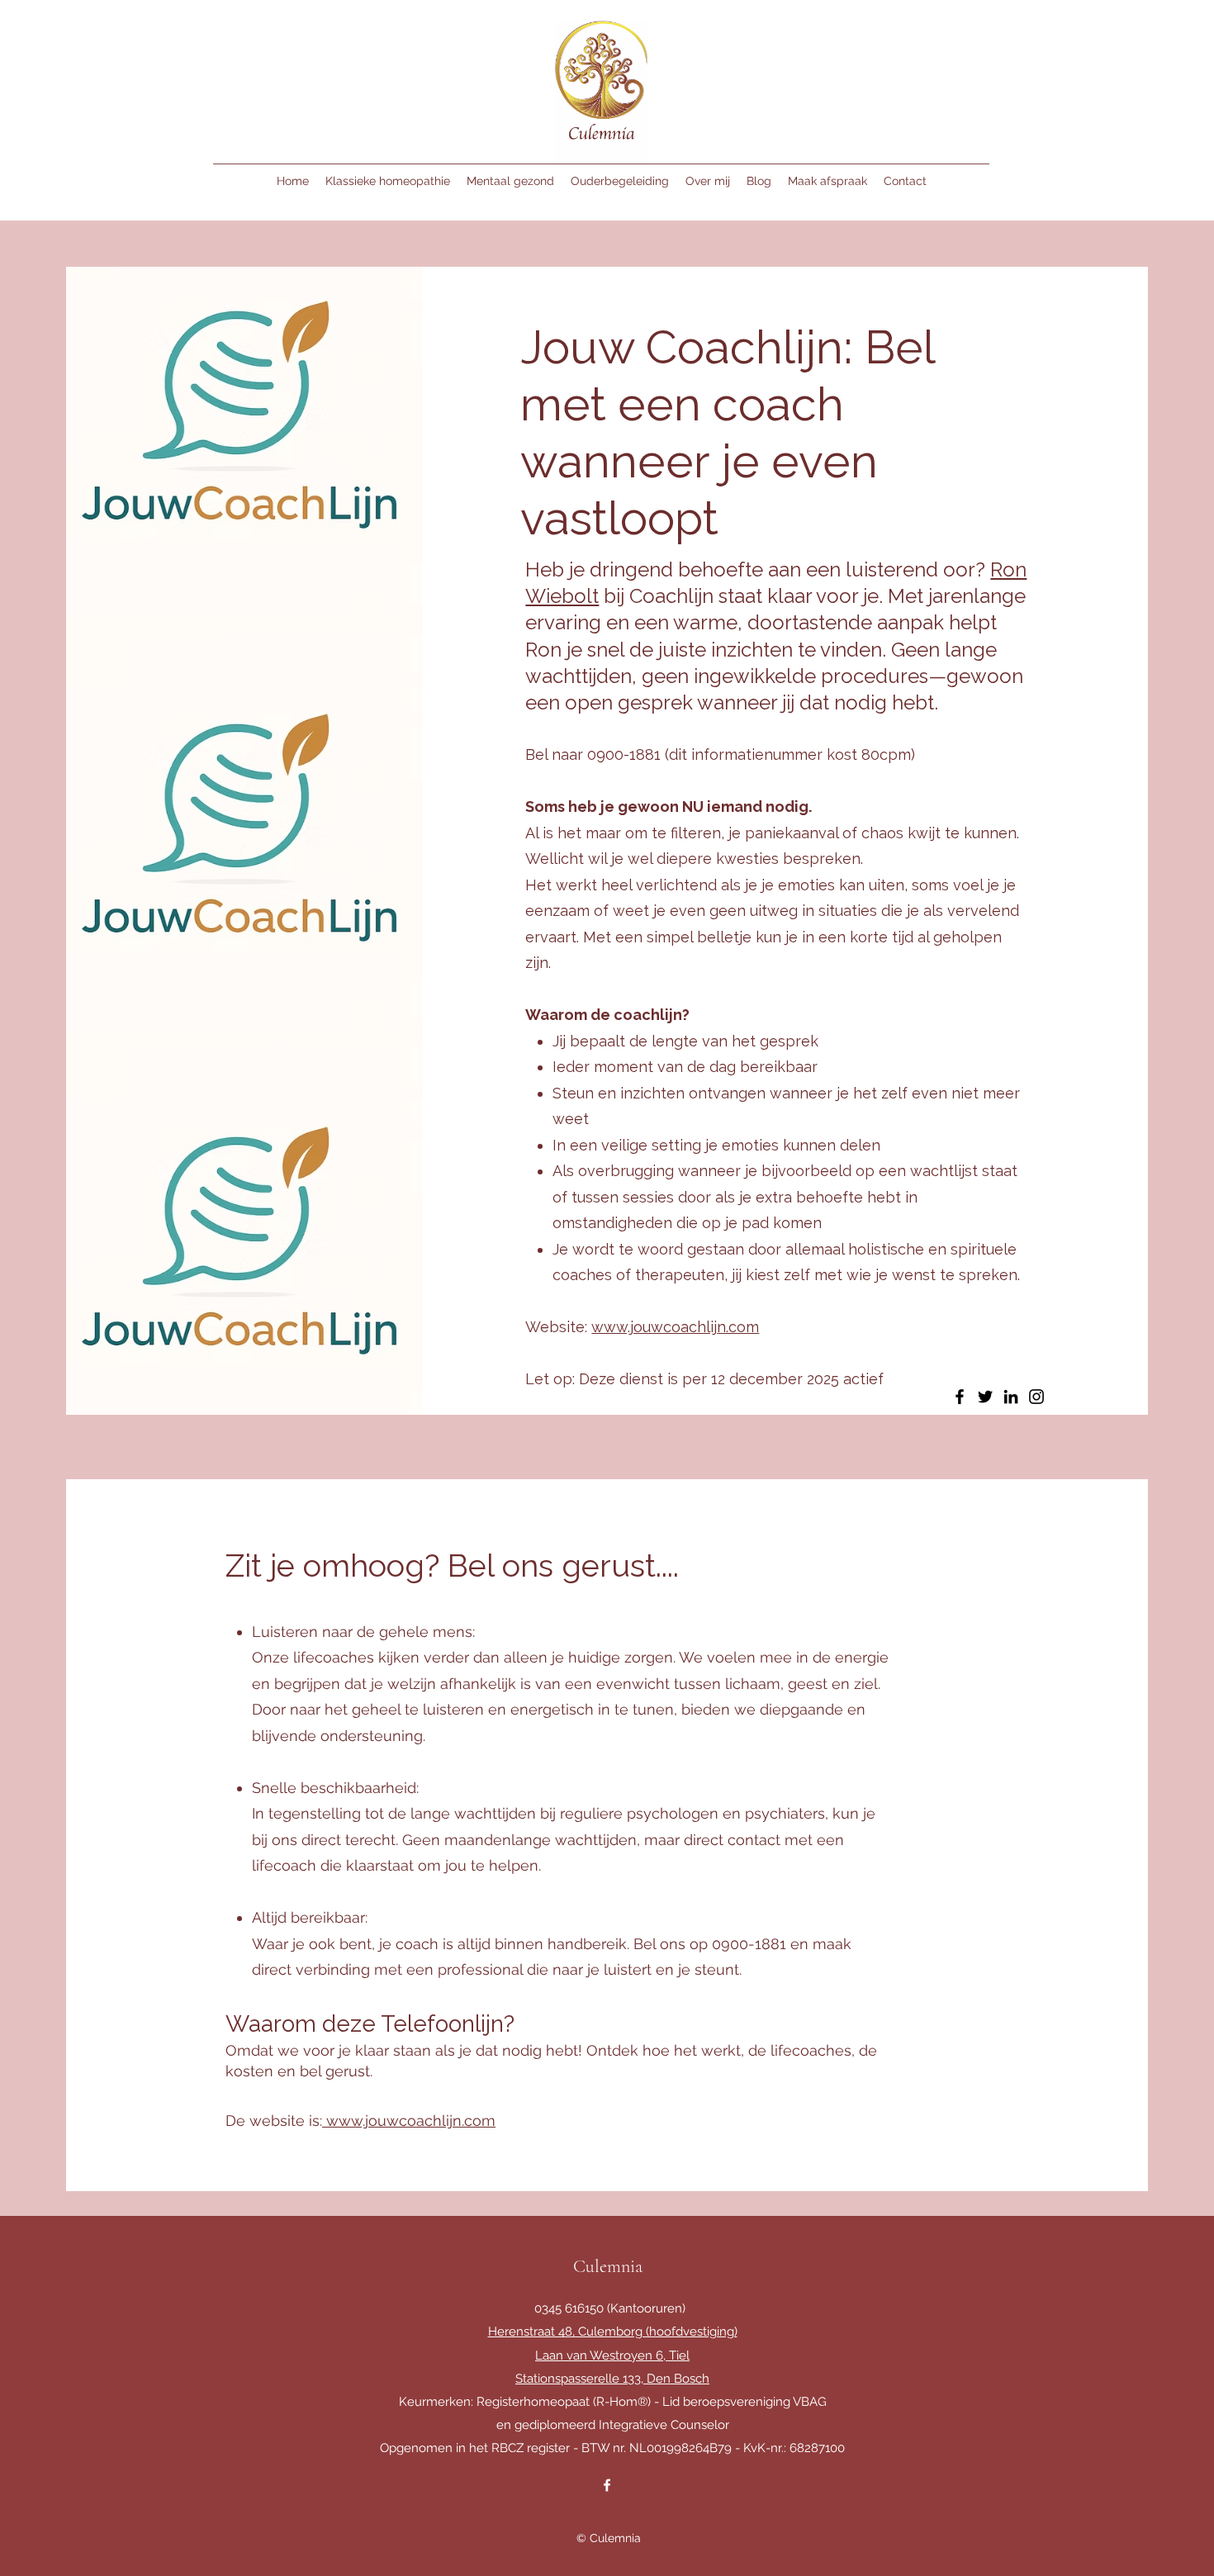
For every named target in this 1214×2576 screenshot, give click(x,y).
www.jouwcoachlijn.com (675, 1327)
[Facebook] (960, 1397)
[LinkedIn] (1011, 1397)
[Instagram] (1036, 1397)
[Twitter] (985, 1397)
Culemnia (608, 2266)
